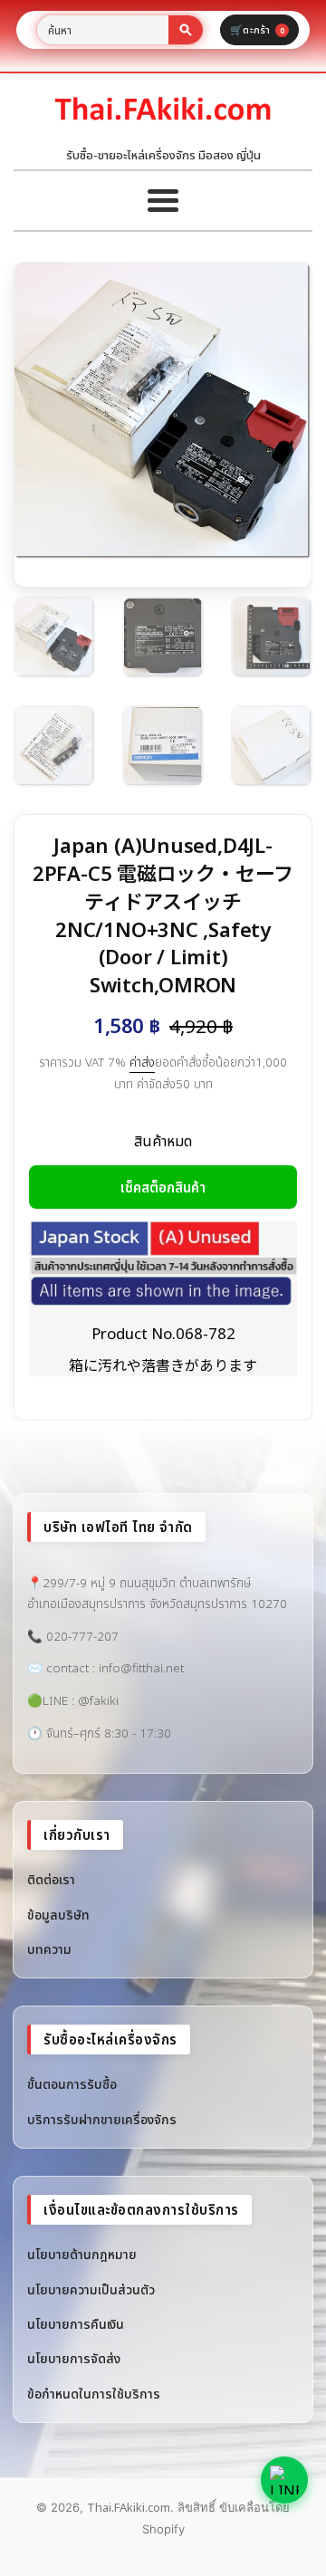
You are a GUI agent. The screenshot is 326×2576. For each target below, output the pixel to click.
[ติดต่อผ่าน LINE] (284, 2480)
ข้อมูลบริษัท (58, 1915)
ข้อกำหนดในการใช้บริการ (94, 2394)
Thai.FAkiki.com (129, 2507)
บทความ (49, 1949)
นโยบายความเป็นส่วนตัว (91, 2289)
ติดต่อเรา (51, 1879)
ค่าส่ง (142, 1062)
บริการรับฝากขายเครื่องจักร (102, 2119)
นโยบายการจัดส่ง (74, 2358)
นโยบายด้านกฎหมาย (82, 2254)
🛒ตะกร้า (257, 29)
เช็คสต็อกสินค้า (163, 1187)
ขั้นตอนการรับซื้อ (72, 2084)
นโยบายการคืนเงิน (76, 2324)
